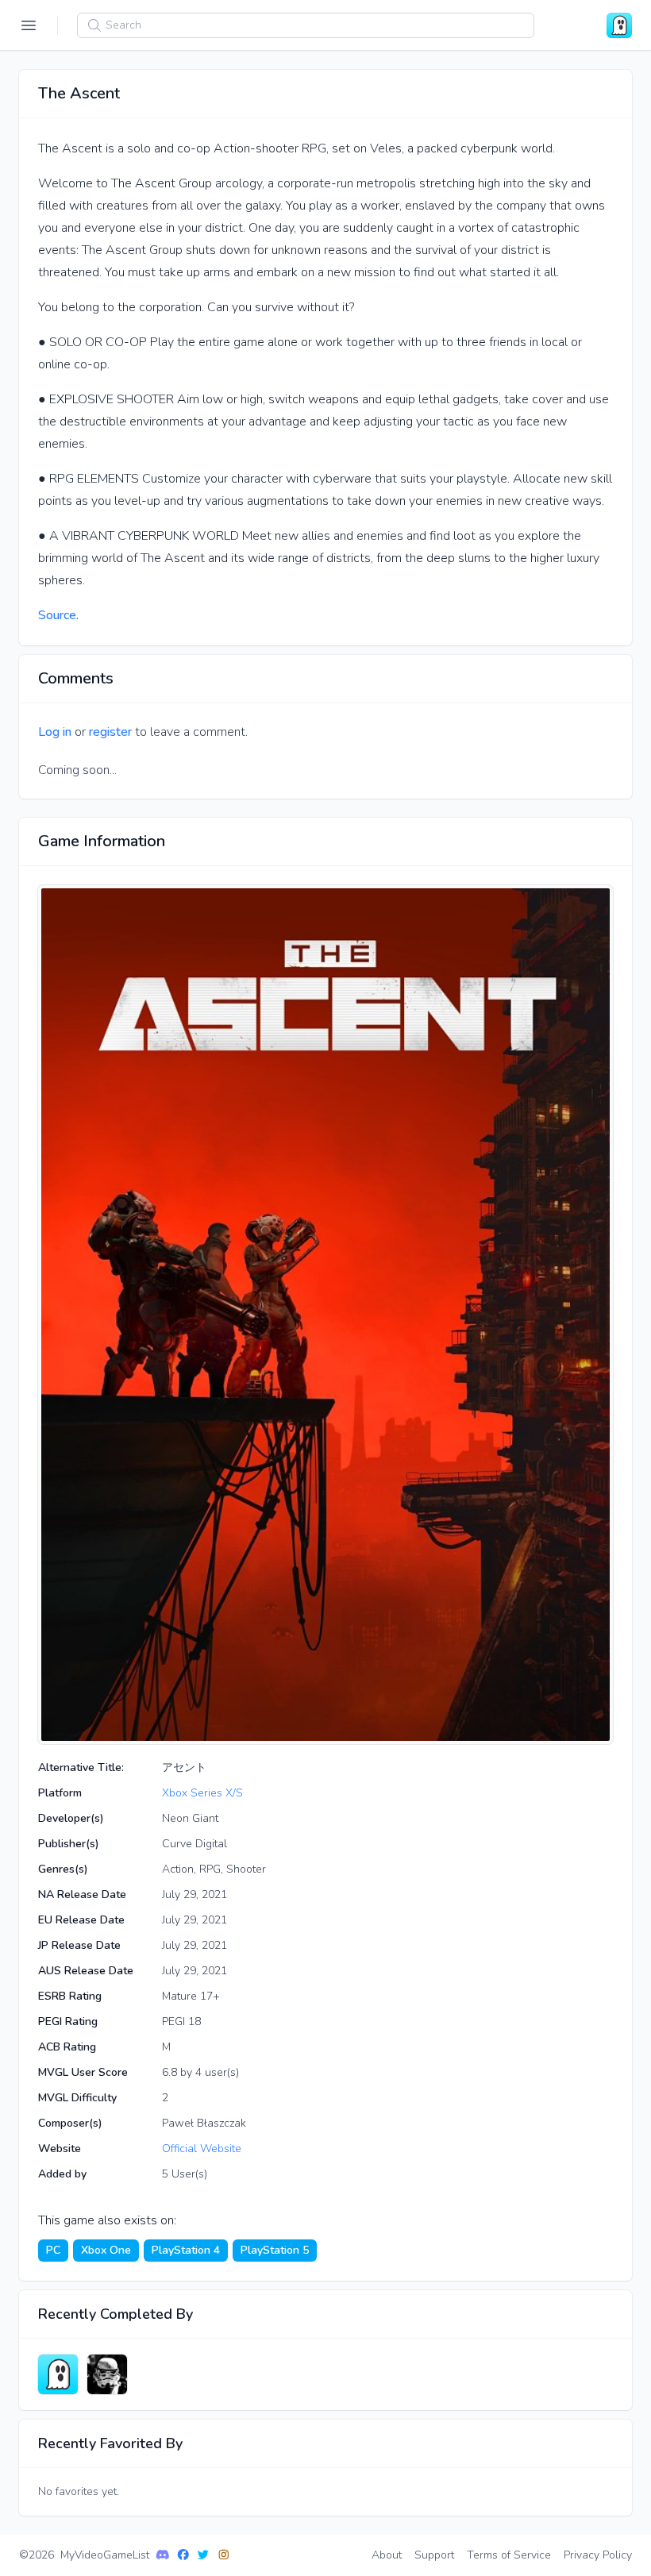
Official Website (202, 2149)
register (110, 732)
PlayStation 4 (186, 2250)
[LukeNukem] (107, 2374)
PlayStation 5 (275, 2250)
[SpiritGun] (58, 2374)
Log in (55, 732)
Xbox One (106, 2250)
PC (53, 2250)
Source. (58, 615)
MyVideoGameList (105, 2555)
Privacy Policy (598, 2555)
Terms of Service (509, 2555)
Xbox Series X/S (202, 1793)
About (387, 2555)
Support (434, 2555)
